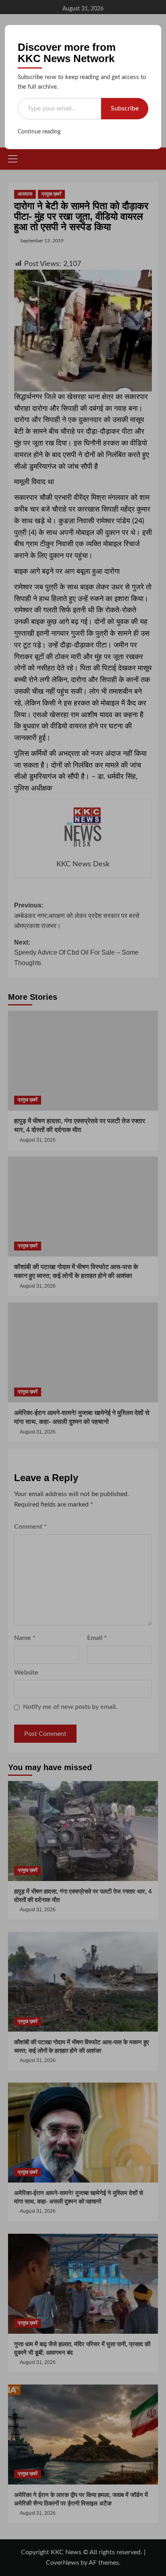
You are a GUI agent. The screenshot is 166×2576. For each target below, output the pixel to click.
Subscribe (125, 108)
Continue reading (39, 132)
